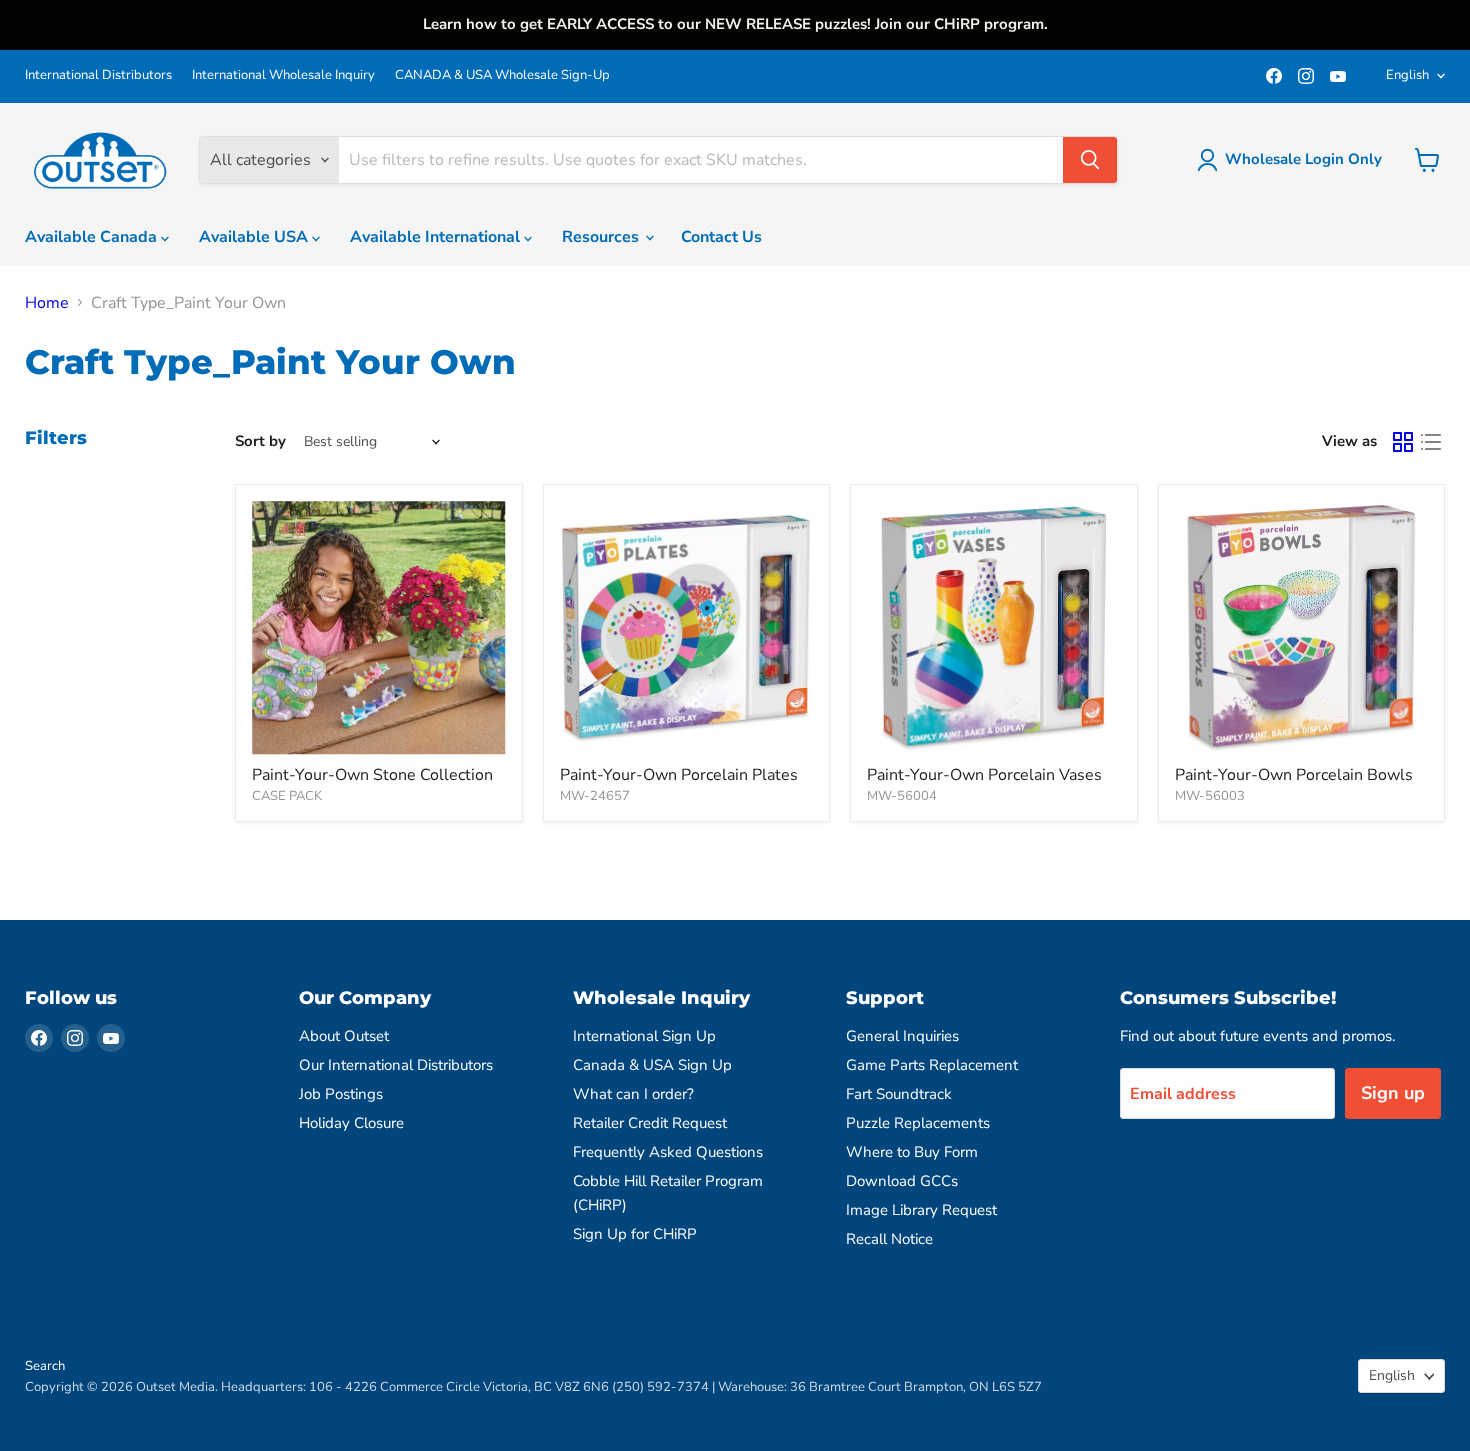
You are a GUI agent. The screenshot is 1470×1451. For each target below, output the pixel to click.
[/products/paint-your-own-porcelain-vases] (994, 628)
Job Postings (341, 1094)
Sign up (1393, 1093)
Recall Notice (889, 1239)
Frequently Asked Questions (668, 1152)
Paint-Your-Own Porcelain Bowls (1294, 775)
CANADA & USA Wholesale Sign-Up (502, 75)
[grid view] (1403, 442)
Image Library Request (921, 1210)
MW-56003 (1210, 796)
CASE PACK (287, 796)
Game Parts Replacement (932, 1065)
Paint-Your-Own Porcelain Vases (984, 775)
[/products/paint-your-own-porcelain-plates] (687, 628)
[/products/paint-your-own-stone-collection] (379, 628)
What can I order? (633, 1094)
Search (45, 1366)
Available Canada (93, 237)
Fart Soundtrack (899, 1094)
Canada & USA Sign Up (652, 1065)
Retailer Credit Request (650, 1123)
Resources (602, 237)
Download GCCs (902, 1181)
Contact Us (721, 237)
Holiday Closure (351, 1123)
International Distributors (98, 75)
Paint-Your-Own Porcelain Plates (679, 775)
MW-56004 (902, 796)
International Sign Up (644, 1036)
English (1407, 75)
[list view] (1431, 442)
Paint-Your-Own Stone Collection (372, 775)
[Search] (1090, 160)
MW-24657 (595, 796)
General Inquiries (902, 1036)
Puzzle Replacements (918, 1123)
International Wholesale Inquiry (283, 75)
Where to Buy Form (912, 1152)
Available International (437, 237)
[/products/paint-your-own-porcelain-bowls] (1302, 628)
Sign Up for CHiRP (635, 1234)
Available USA (255, 237)
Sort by (260, 441)
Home (47, 303)
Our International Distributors (396, 1065)
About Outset (344, 1036)
